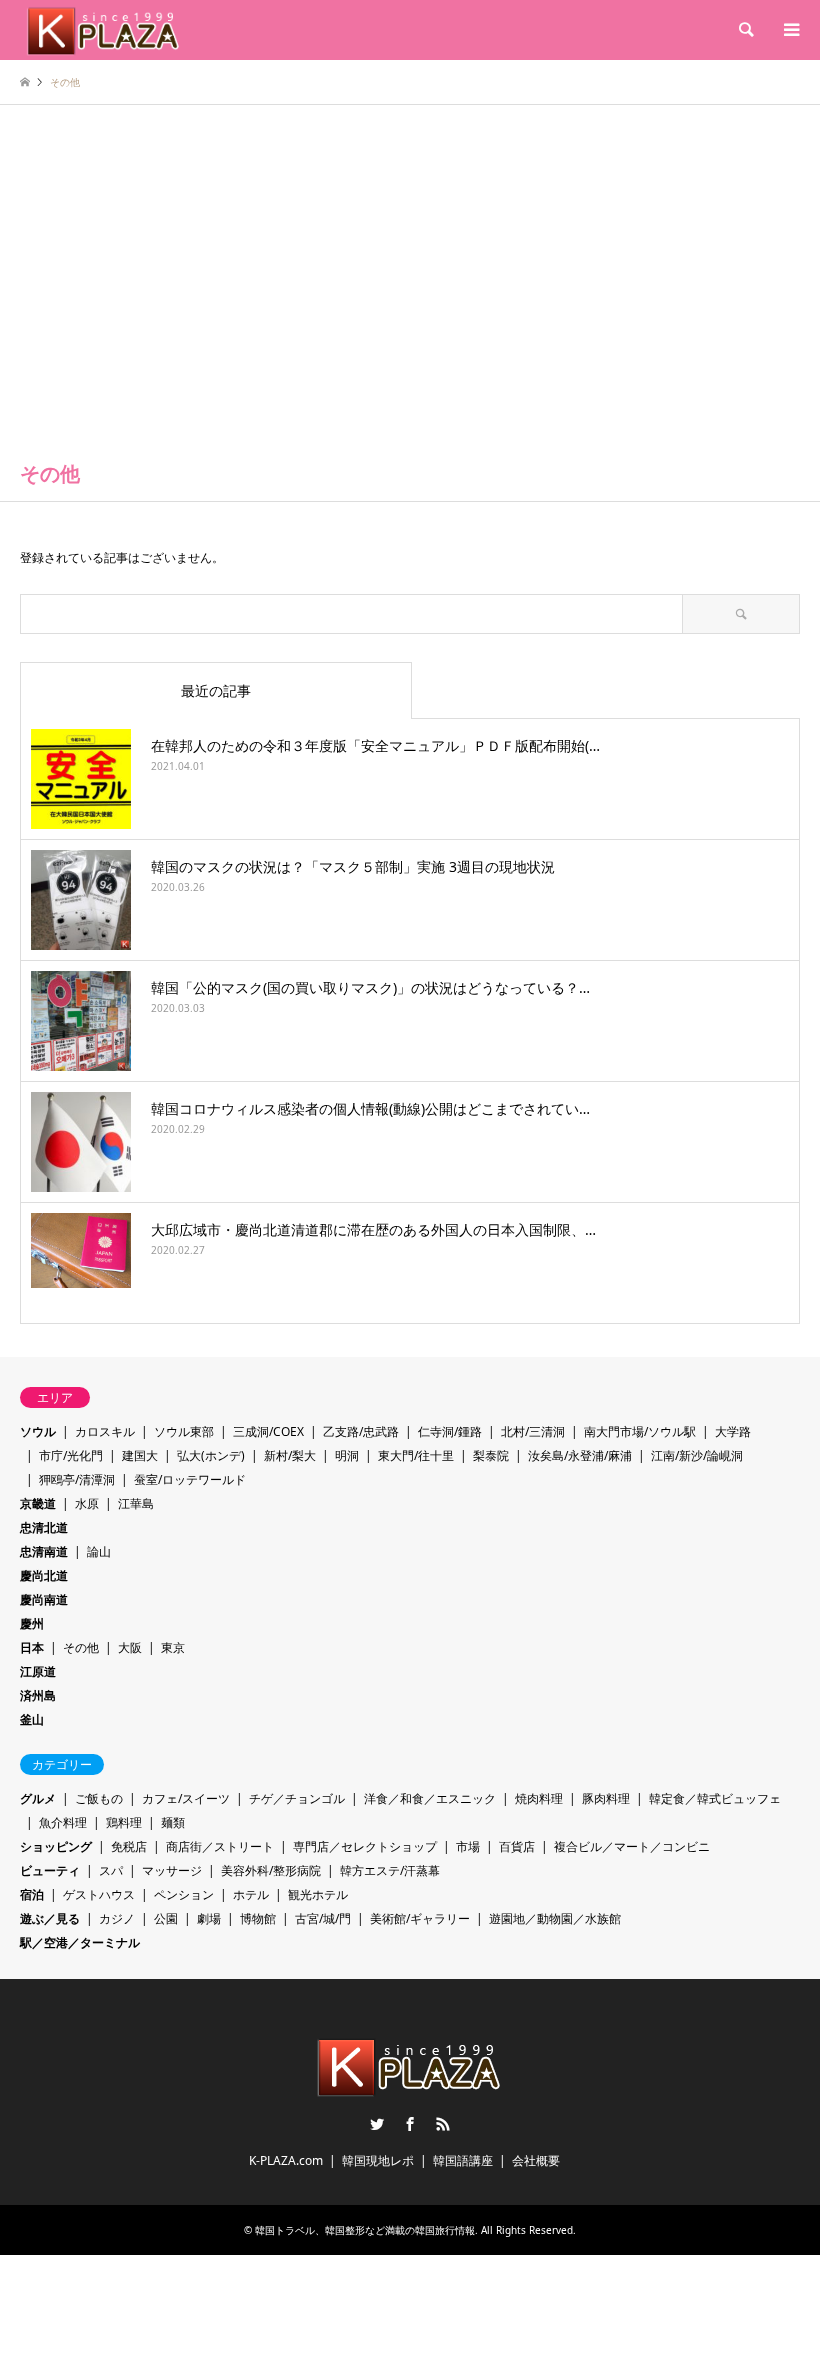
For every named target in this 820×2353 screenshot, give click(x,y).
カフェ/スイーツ (186, 1798)
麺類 (173, 1822)
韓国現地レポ (378, 2160)
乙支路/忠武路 (361, 1431)
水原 (87, 1503)
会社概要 (536, 2160)
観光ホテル (318, 1894)
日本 (32, 1647)
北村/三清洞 (533, 1431)
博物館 (258, 1918)
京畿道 (38, 1503)
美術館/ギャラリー (420, 1918)
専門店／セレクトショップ (365, 1846)
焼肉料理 (539, 1798)
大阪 (130, 1647)
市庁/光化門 (71, 1455)
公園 (166, 1918)
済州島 (38, 1695)
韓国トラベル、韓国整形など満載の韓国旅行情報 (365, 2230)
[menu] (790, 30)
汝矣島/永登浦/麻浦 (580, 1455)
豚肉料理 (606, 1798)
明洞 (347, 1455)
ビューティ (50, 1870)
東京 (173, 1647)
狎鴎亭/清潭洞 (77, 1479)
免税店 (129, 1846)
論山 (99, 1551)
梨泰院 (491, 1455)
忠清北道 (44, 1527)
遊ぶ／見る (50, 1918)
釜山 (32, 1719)
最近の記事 (216, 690)
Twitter (377, 2124)
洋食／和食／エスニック (430, 1798)
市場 (468, 1846)
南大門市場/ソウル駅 (640, 1431)
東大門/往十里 (416, 1455)
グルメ (38, 1798)
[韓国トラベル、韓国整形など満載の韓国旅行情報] (104, 29)
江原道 (38, 1671)
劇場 (209, 1918)
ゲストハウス (99, 1894)
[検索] (745, 30)
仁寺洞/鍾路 (450, 1431)
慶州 (32, 1623)
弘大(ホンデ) (211, 1455)
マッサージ (172, 1870)
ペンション (184, 1894)
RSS (443, 2124)
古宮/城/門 (323, 1918)
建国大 (140, 1455)
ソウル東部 (184, 1431)
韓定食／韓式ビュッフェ (715, 1798)
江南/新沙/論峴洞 (697, 1455)
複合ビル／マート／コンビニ (632, 1846)
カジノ (117, 1918)
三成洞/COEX (268, 1431)
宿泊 (32, 1894)
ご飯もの (99, 1798)
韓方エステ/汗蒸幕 (390, 1870)
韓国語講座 (463, 2160)
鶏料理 (124, 1822)
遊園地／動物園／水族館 (555, 1918)
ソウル (38, 1431)
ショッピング (56, 1846)
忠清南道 (44, 1551)
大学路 (733, 1431)
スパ (111, 1870)
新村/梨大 (290, 1455)
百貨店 (517, 1846)
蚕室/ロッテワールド (190, 1479)
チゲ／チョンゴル (297, 1798)
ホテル (251, 1894)
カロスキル (105, 1431)
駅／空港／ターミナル (80, 1942)
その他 (81, 1647)
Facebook (410, 2124)
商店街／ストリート (220, 1846)
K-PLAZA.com (286, 2160)
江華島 (136, 1503)
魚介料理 (63, 1822)
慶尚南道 (44, 1599)
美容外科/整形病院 (271, 1870)
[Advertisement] (410, 295)
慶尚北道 (44, 1575)
